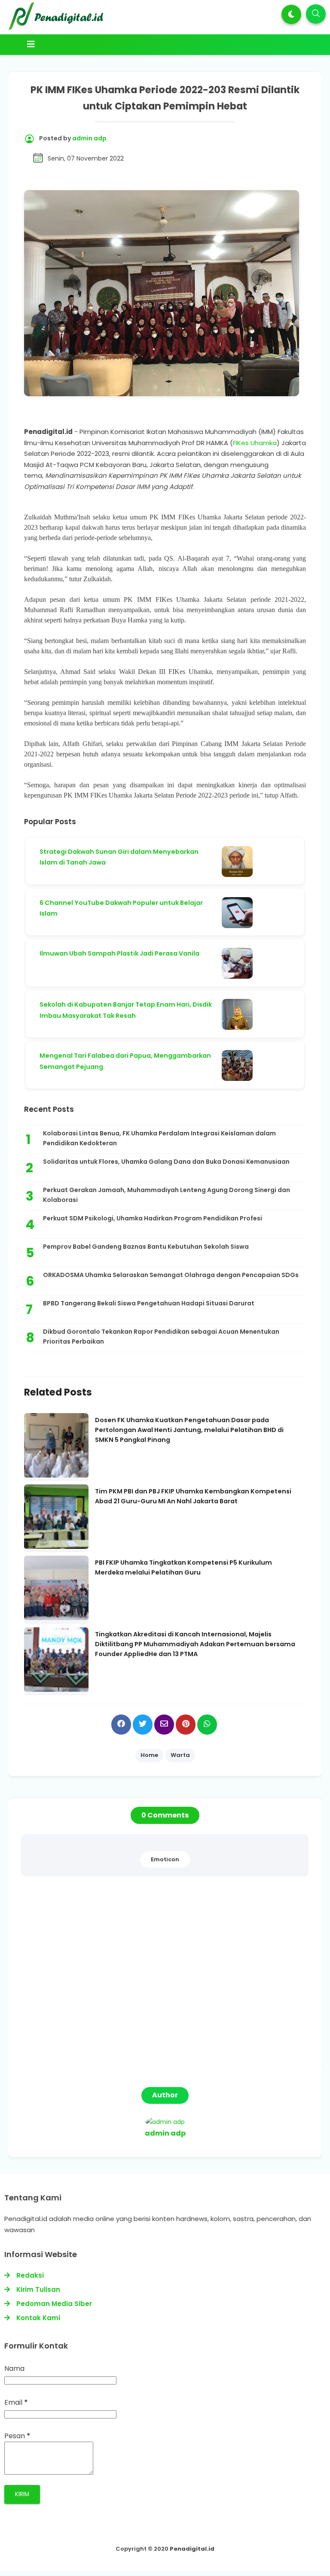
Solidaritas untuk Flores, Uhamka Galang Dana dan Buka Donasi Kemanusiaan (166, 1162)
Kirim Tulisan (38, 2289)
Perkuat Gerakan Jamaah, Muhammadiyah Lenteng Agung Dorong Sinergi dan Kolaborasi (167, 1195)
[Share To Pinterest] (186, 1725)
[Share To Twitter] (143, 1725)
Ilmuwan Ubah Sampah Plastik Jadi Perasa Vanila (119, 953)
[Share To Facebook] (121, 1725)
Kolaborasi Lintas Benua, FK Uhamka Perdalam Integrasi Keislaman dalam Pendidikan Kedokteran (159, 1138)
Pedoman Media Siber (54, 2304)
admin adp (165, 2133)
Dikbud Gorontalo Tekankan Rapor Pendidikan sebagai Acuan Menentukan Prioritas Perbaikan (161, 1337)
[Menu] (149, 44)
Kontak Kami (38, 2318)
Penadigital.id (192, 2549)
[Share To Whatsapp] (207, 1725)
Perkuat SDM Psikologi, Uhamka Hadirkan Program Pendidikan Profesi (153, 1218)
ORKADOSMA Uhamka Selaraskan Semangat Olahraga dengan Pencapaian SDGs (171, 1275)
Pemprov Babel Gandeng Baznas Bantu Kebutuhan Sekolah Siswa (146, 1247)
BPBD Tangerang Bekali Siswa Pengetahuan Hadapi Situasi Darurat (149, 1303)
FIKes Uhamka (255, 443)
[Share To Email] (164, 1725)
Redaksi (30, 2275)
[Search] (316, 14)
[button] (291, 14)
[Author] (165, 2122)
